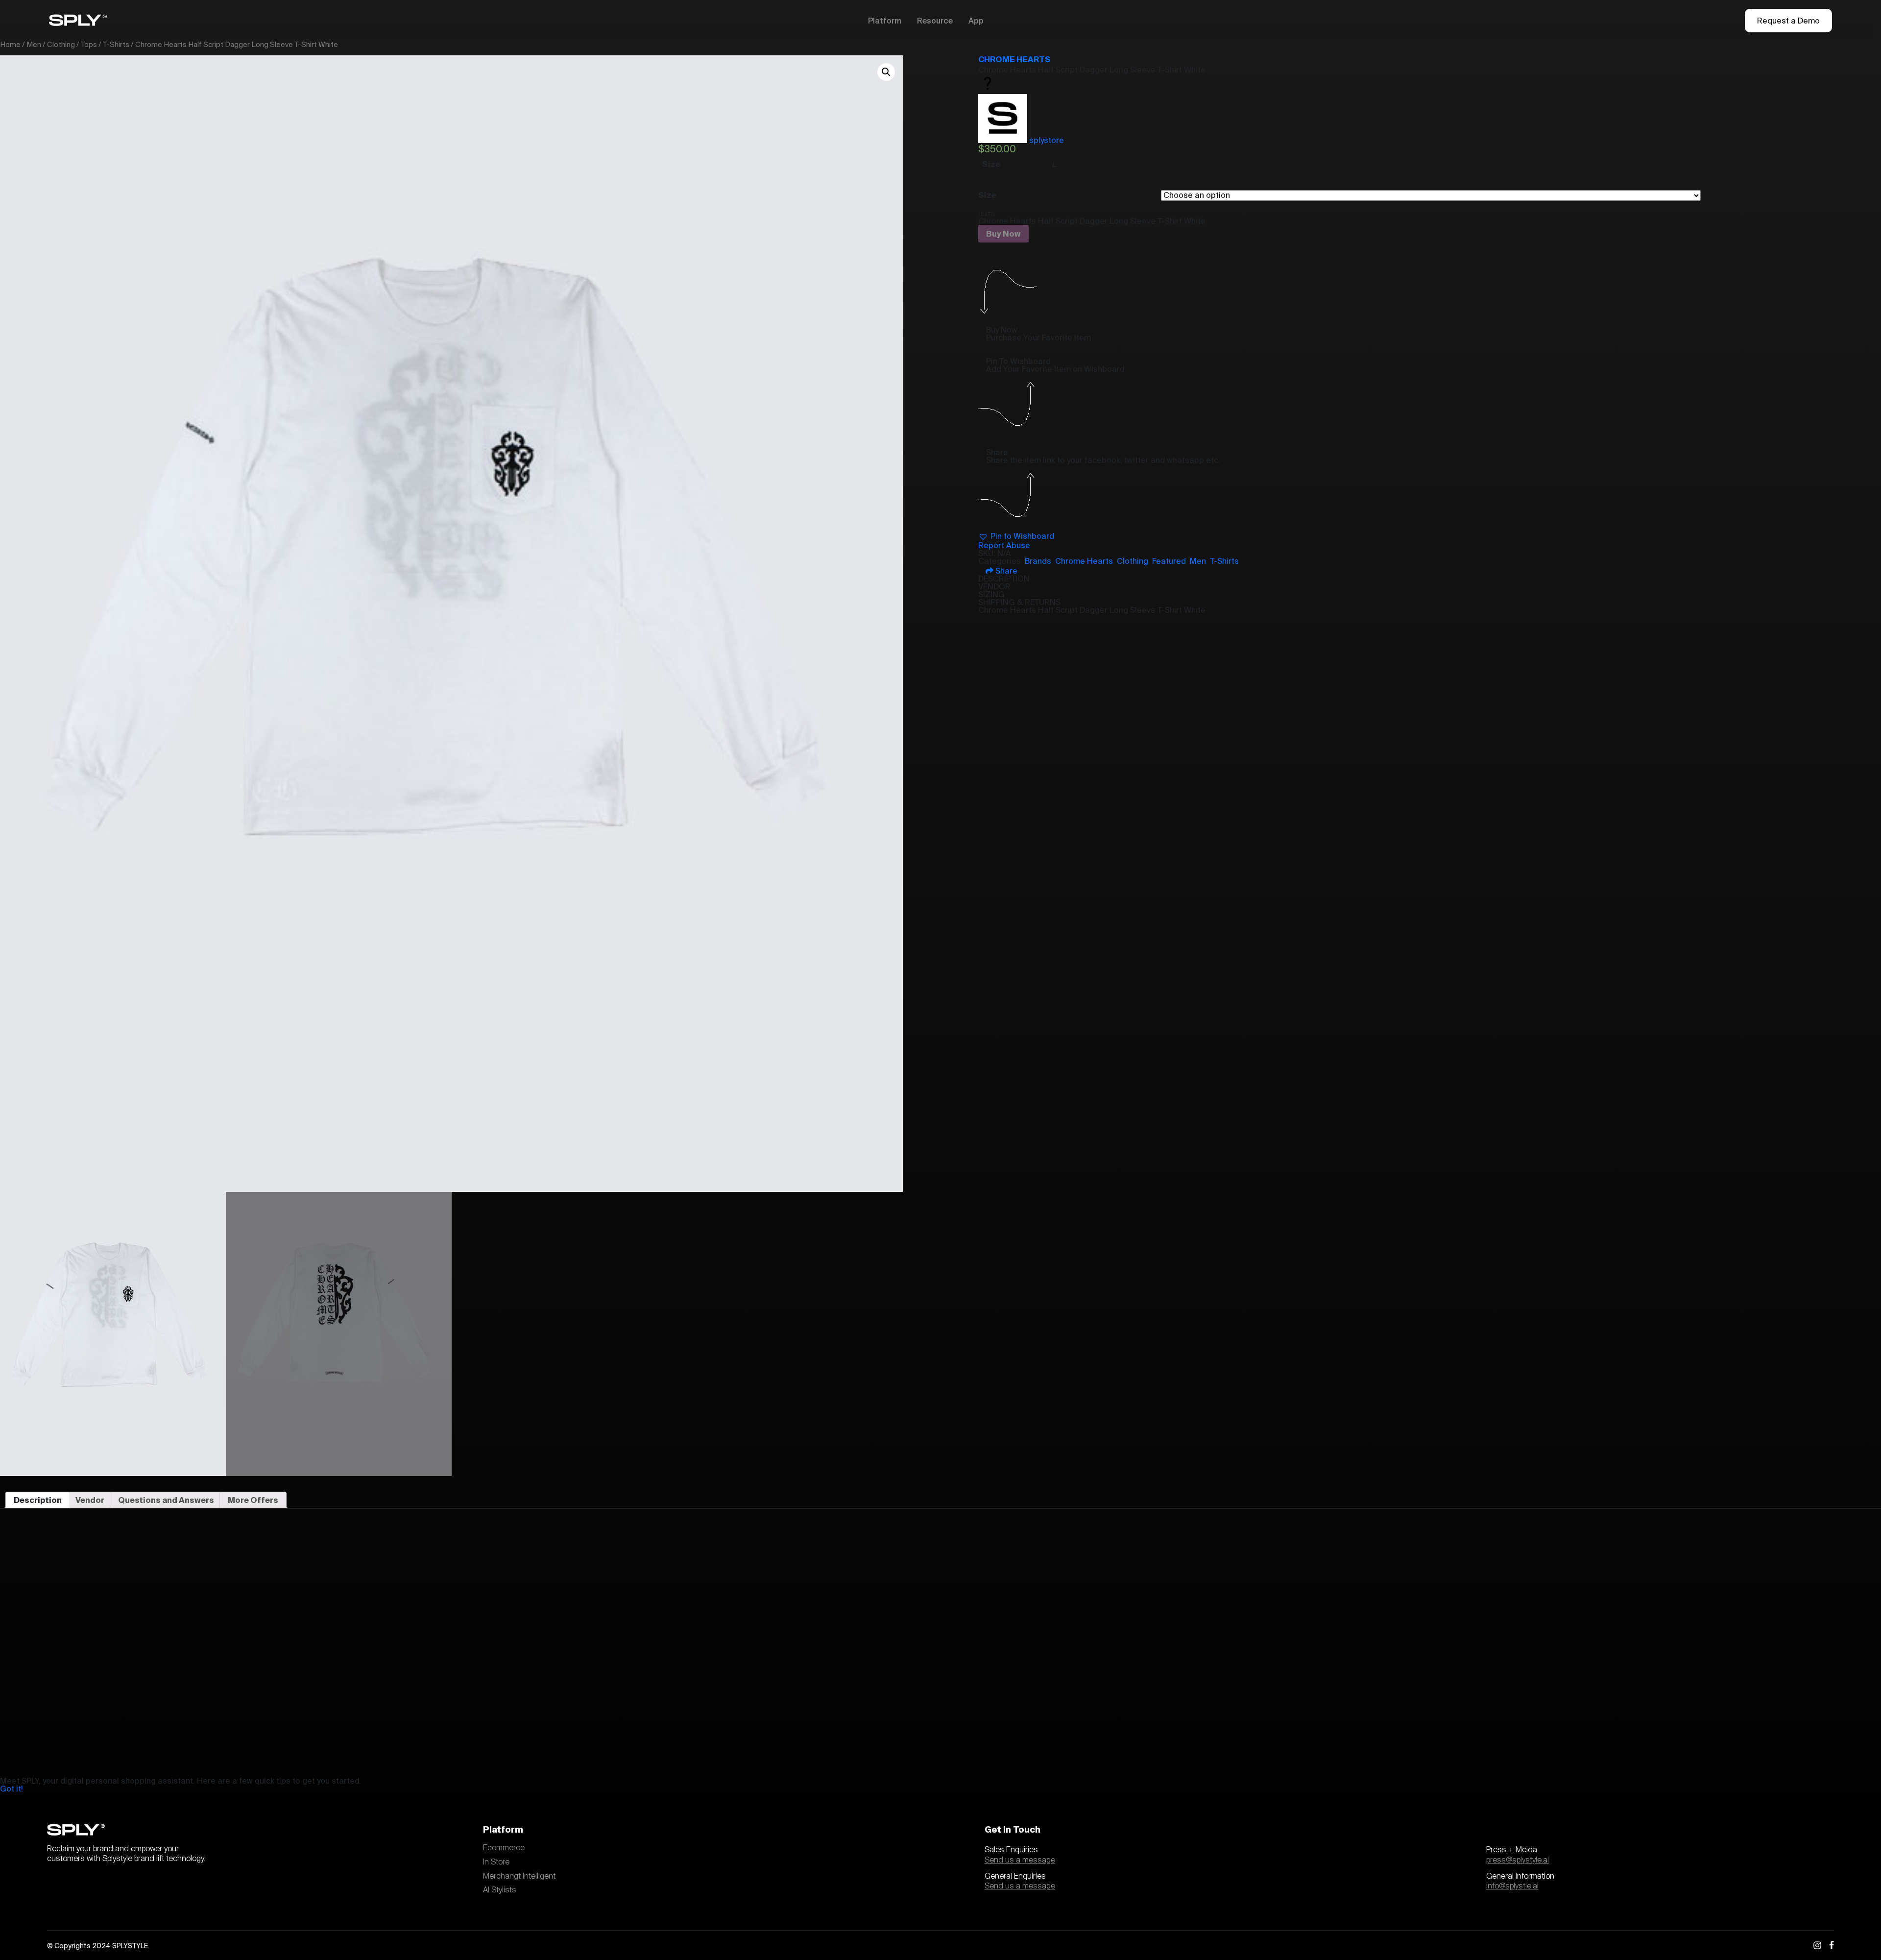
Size (987, 195)
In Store (496, 1862)
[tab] (38, 1500)
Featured (1169, 561)
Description (38, 1500)
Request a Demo (1788, 21)
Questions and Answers (166, 1500)
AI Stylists (500, 1890)
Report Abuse (1004, 545)
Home (10, 44)
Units (986, 214)
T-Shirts (116, 44)
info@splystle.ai (1512, 1886)
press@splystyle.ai (1518, 1860)
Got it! (12, 1789)
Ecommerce (504, 1848)
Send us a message (1020, 1860)
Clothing (61, 44)
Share (1005, 571)
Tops (89, 44)
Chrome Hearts (1014, 59)
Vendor (90, 1500)
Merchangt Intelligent (519, 1876)
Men (34, 44)
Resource (935, 21)
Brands (1038, 561)
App (976, 21)
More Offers (253, 1500)
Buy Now (1003, 234)
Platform (885, 21)
